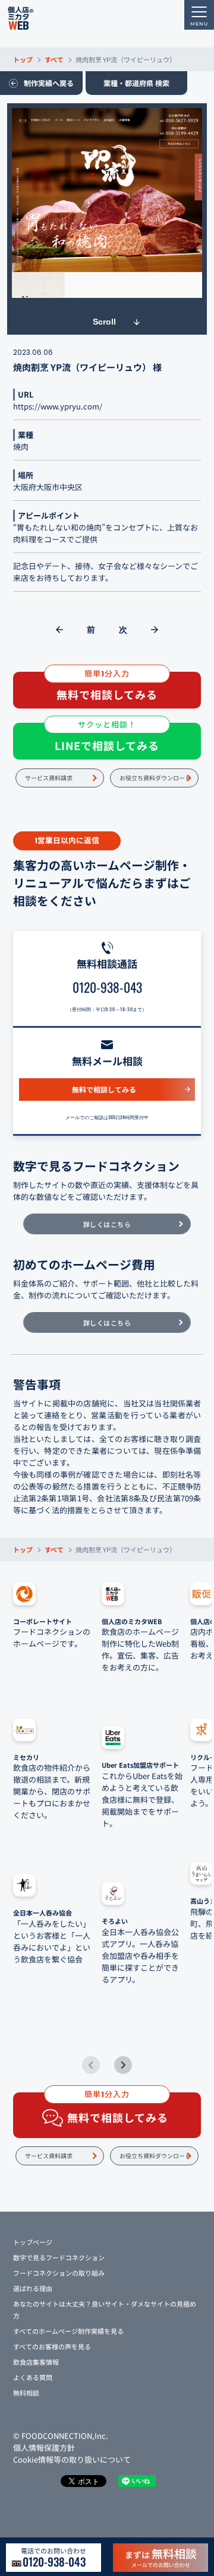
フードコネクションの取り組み (59, 2273)
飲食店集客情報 (36, 2362)
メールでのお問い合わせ (161, 2557)
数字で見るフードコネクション (59, 2257)
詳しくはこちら (107, 1224)
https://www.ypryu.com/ (58, 406)
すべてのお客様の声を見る (52, 2346)
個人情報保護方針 (44, 2448)
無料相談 (26, 2393)
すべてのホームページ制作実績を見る (68, 2331)
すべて (54, 59)
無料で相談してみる (104, 1089)
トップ (23, 59)
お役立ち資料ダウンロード (155, 778)
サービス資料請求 (49, 778)
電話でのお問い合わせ (53, 2558)
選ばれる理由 (33, 2288)
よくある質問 (33, 2377)
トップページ (33, 2242)
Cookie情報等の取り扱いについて (72, 2459)
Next (123, 2065)
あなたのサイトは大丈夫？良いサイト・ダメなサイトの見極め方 (105, 2310)
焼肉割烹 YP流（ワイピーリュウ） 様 (87, 367)
